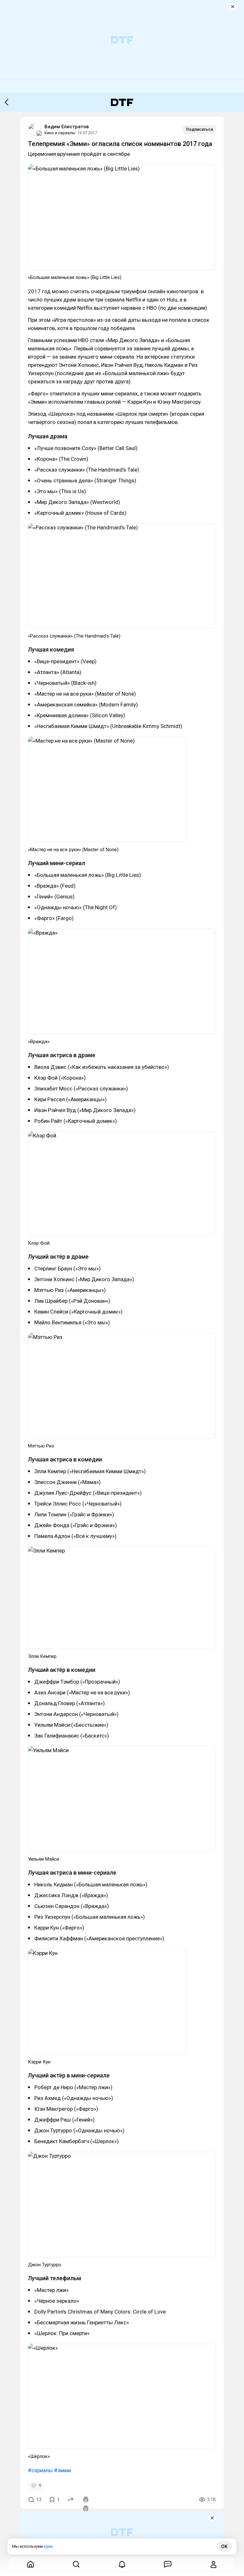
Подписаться (200, 129)
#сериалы (40, 2470)
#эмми (62, 2470)
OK (224, 2546)
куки (48, 2546)
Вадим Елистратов (67, 127)
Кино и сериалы (60, 133)
